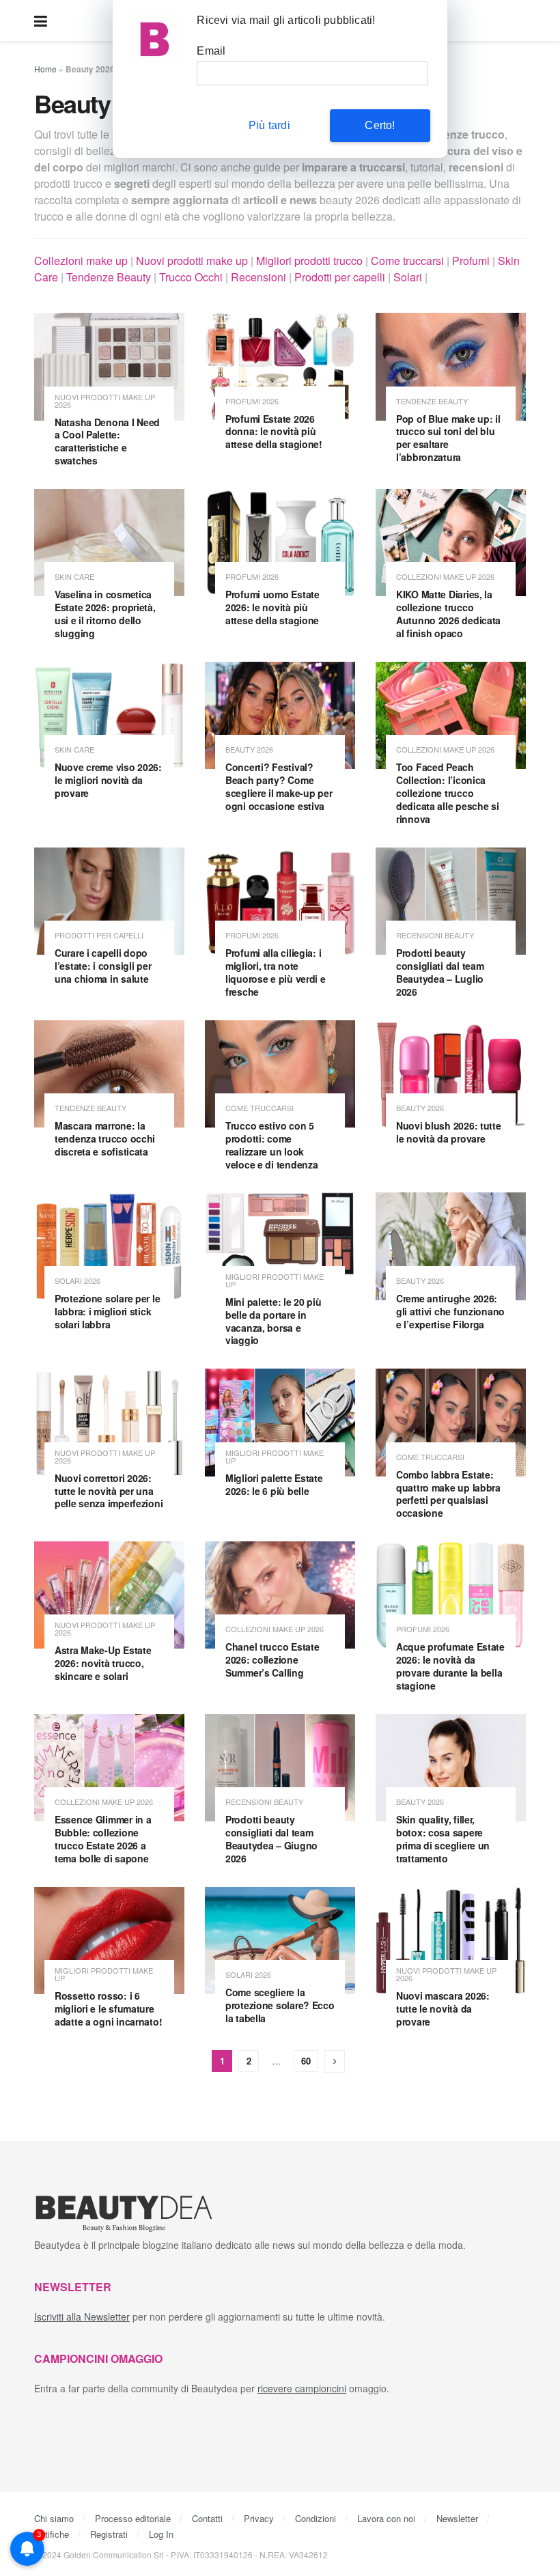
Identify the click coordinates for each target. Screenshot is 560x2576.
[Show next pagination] (335, 2061)
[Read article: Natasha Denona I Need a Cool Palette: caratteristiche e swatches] (109, 366)
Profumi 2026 (252, 401)
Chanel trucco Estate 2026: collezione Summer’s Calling (272, 1660)
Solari (408, 277)
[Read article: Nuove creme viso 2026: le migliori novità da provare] (109, 715)
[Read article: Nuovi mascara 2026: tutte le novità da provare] (451, 1941)
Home (45, 69)
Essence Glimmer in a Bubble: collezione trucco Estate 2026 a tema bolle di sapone (103, 1839)
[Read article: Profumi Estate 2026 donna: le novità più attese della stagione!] (280, 366)
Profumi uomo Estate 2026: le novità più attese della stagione (272, 607)
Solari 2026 (78, 1281)
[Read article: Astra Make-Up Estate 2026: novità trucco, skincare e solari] (109, 1595)
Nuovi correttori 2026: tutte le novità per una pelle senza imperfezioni (109, 1491)
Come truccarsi (407, 261)
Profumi (471, 261)
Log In (161, 2534)
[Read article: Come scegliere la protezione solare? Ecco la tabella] (280, 1941)
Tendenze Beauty (109, 277)
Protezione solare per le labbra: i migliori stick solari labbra (107, 1311)
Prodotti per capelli (340, 277)
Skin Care (74, 577)
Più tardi (269, 125)
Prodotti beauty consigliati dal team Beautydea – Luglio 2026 (440, 972)
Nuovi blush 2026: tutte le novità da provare (449, 1132)
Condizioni (316, 2518)
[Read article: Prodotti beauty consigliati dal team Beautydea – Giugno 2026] (280, 1768)
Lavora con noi (386, 2518)
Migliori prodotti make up (275, 1280)
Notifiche (52, 2534)
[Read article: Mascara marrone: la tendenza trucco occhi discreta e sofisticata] (109, 1074)
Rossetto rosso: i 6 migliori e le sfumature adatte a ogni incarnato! (108, 2008)
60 (306, 2061)
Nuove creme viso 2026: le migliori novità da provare (108, 780)
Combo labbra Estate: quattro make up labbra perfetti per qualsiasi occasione (448, 1494)
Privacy (259, 2518)
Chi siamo (54, 2518)
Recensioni (258, 277)
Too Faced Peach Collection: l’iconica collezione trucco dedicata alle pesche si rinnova (448, 793)
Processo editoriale (133, 2518)
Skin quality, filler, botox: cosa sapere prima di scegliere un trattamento (443, 1839)
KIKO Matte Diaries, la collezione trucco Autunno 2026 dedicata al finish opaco (448, 614)
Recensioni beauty (435, 935)
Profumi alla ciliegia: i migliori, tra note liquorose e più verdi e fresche (276, 972)
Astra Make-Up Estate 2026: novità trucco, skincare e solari (103, 1663)
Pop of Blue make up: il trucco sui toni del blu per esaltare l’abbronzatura (448, 438)
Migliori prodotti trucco (309, 261)
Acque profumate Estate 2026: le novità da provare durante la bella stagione (450, 1666)
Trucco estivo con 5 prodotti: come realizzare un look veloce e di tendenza (271, 1145)
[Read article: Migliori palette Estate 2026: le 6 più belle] (280, 1422)
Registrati (109, 2534)
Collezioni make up (81, 261)
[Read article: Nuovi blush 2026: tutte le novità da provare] (451, 1074)
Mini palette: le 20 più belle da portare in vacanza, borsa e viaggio (274, 1321)
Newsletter (457, 2518)
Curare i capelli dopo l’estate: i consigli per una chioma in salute (103, 966)
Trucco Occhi (191, 277)
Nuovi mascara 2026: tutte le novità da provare (443, 2008)
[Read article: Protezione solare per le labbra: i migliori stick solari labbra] (109, 1246)
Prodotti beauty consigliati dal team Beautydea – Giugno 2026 (271, 1839)
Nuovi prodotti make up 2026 (105, 401)
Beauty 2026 (249, 750)
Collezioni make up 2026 (445, 577)
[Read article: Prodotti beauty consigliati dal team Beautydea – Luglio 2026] (451, 901)
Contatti (207, 2518)
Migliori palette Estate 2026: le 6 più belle (274, 1484)
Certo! (380, 125)
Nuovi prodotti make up (192, 261)
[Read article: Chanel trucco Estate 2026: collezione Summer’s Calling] (280, 1595)
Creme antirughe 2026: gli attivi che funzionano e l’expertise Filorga (450, 1311)
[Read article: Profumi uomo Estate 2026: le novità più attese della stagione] (280, 543)
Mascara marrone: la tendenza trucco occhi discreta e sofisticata (105, 1138)
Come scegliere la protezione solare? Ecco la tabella (280, 2005)
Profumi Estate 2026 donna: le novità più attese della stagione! (274, 432)
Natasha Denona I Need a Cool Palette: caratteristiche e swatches (107, 442)
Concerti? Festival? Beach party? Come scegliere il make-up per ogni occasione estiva (279, 786)
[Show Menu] (41, 20)
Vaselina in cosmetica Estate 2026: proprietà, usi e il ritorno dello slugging (105, 614)
